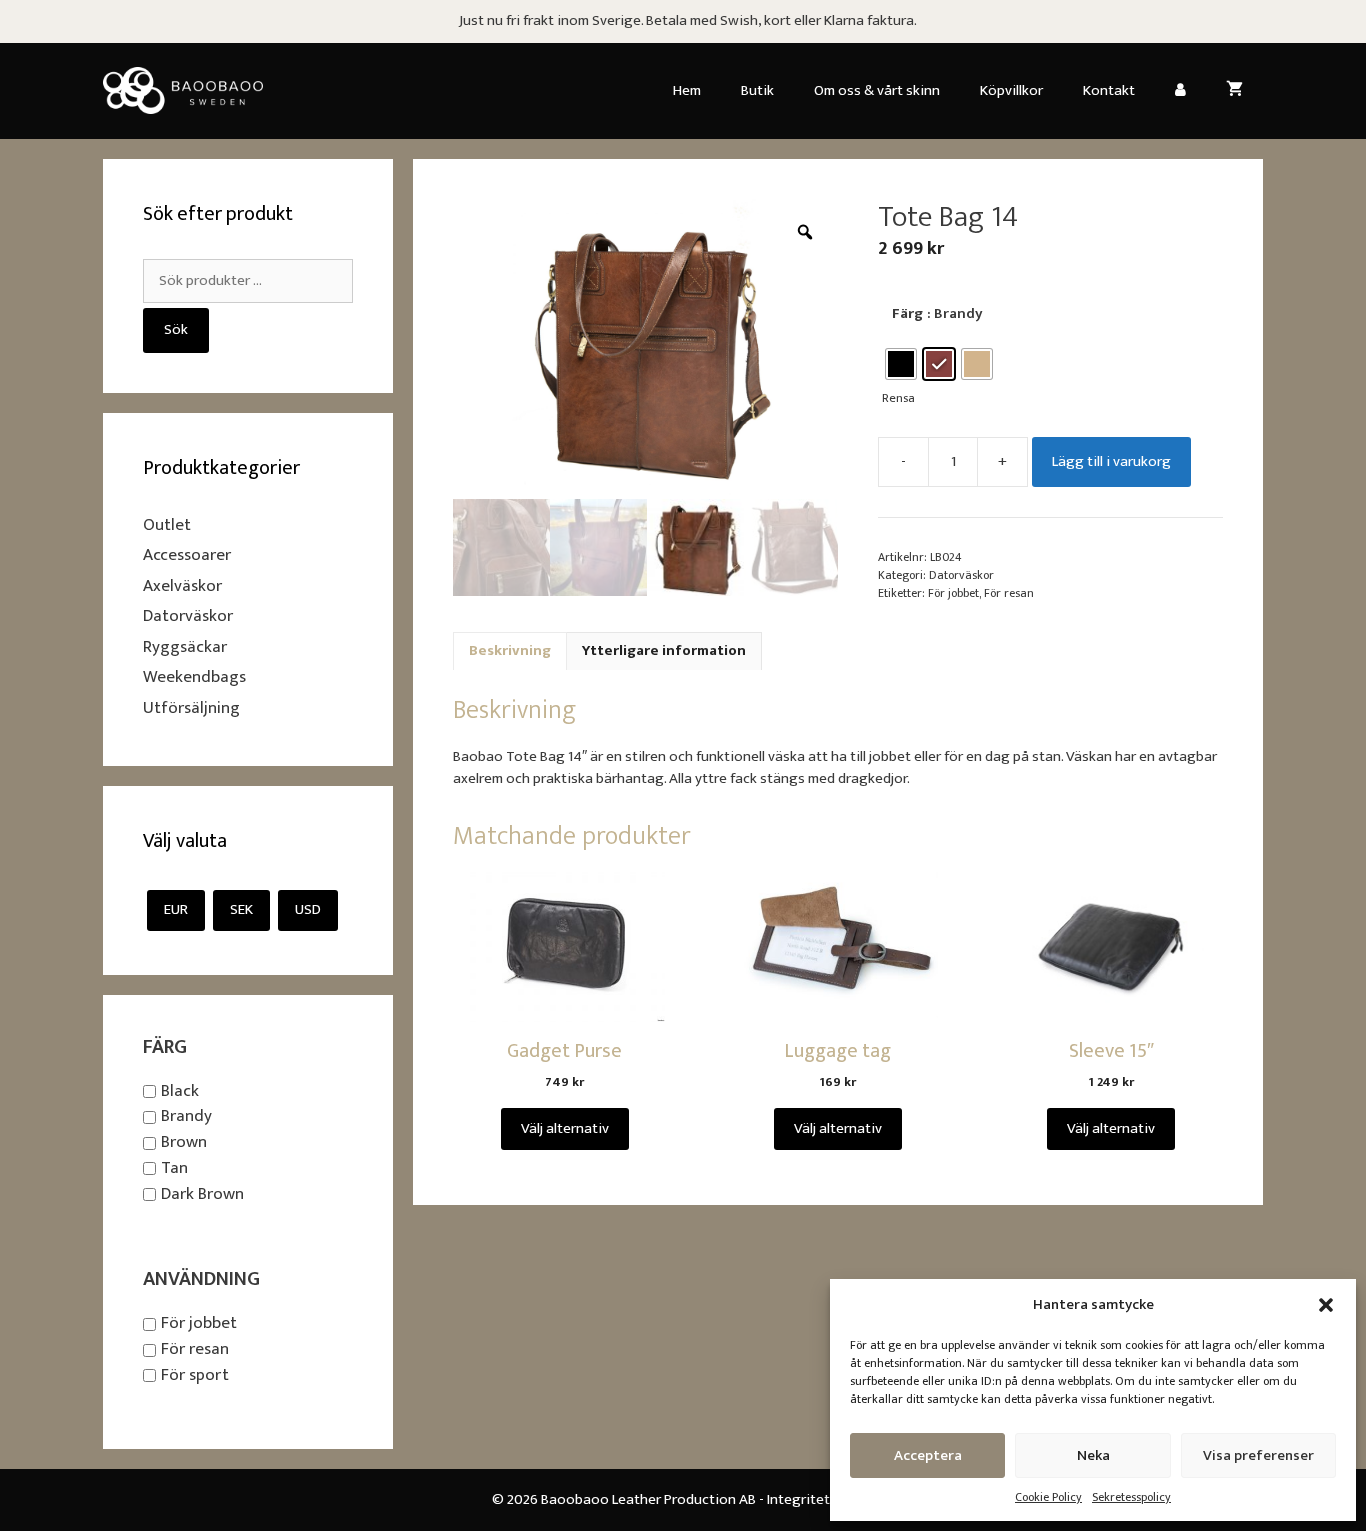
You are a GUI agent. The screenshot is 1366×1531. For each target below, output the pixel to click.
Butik (757, 90)
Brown (184, 1142)
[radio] (901, 364)
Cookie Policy (1048, 1497)
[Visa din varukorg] (1234, 91)
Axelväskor (182, 586)
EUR (176, 909)
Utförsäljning (191, 708)
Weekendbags (194, 677)
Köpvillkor (1011, 90)
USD (308, 909)
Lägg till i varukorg (1111, 461)
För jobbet (953, 593)
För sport (195, 1375)
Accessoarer (187, 555)
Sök (176, 329)
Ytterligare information (664, 650)
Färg (907, 313)
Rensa (898, 398)
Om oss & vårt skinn (877, 90)
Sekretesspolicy (1131, 1497)
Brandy (186, 1117)
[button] (1326, 1305)
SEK (241, 909)
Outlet (167, 525)
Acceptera (928, 1455)
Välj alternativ (565, 1128)
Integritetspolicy (821, 1499)
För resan (1009, 593)
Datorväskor (961, 575)
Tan (174, 1168)
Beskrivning (510, 650)
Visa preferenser (1258, 1455)
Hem (687, 90)
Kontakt (1109, 90)
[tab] (510, 651)
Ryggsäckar (185, 647)
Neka (1093, 1455)
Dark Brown (202, 1194)
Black (180, 1091)
